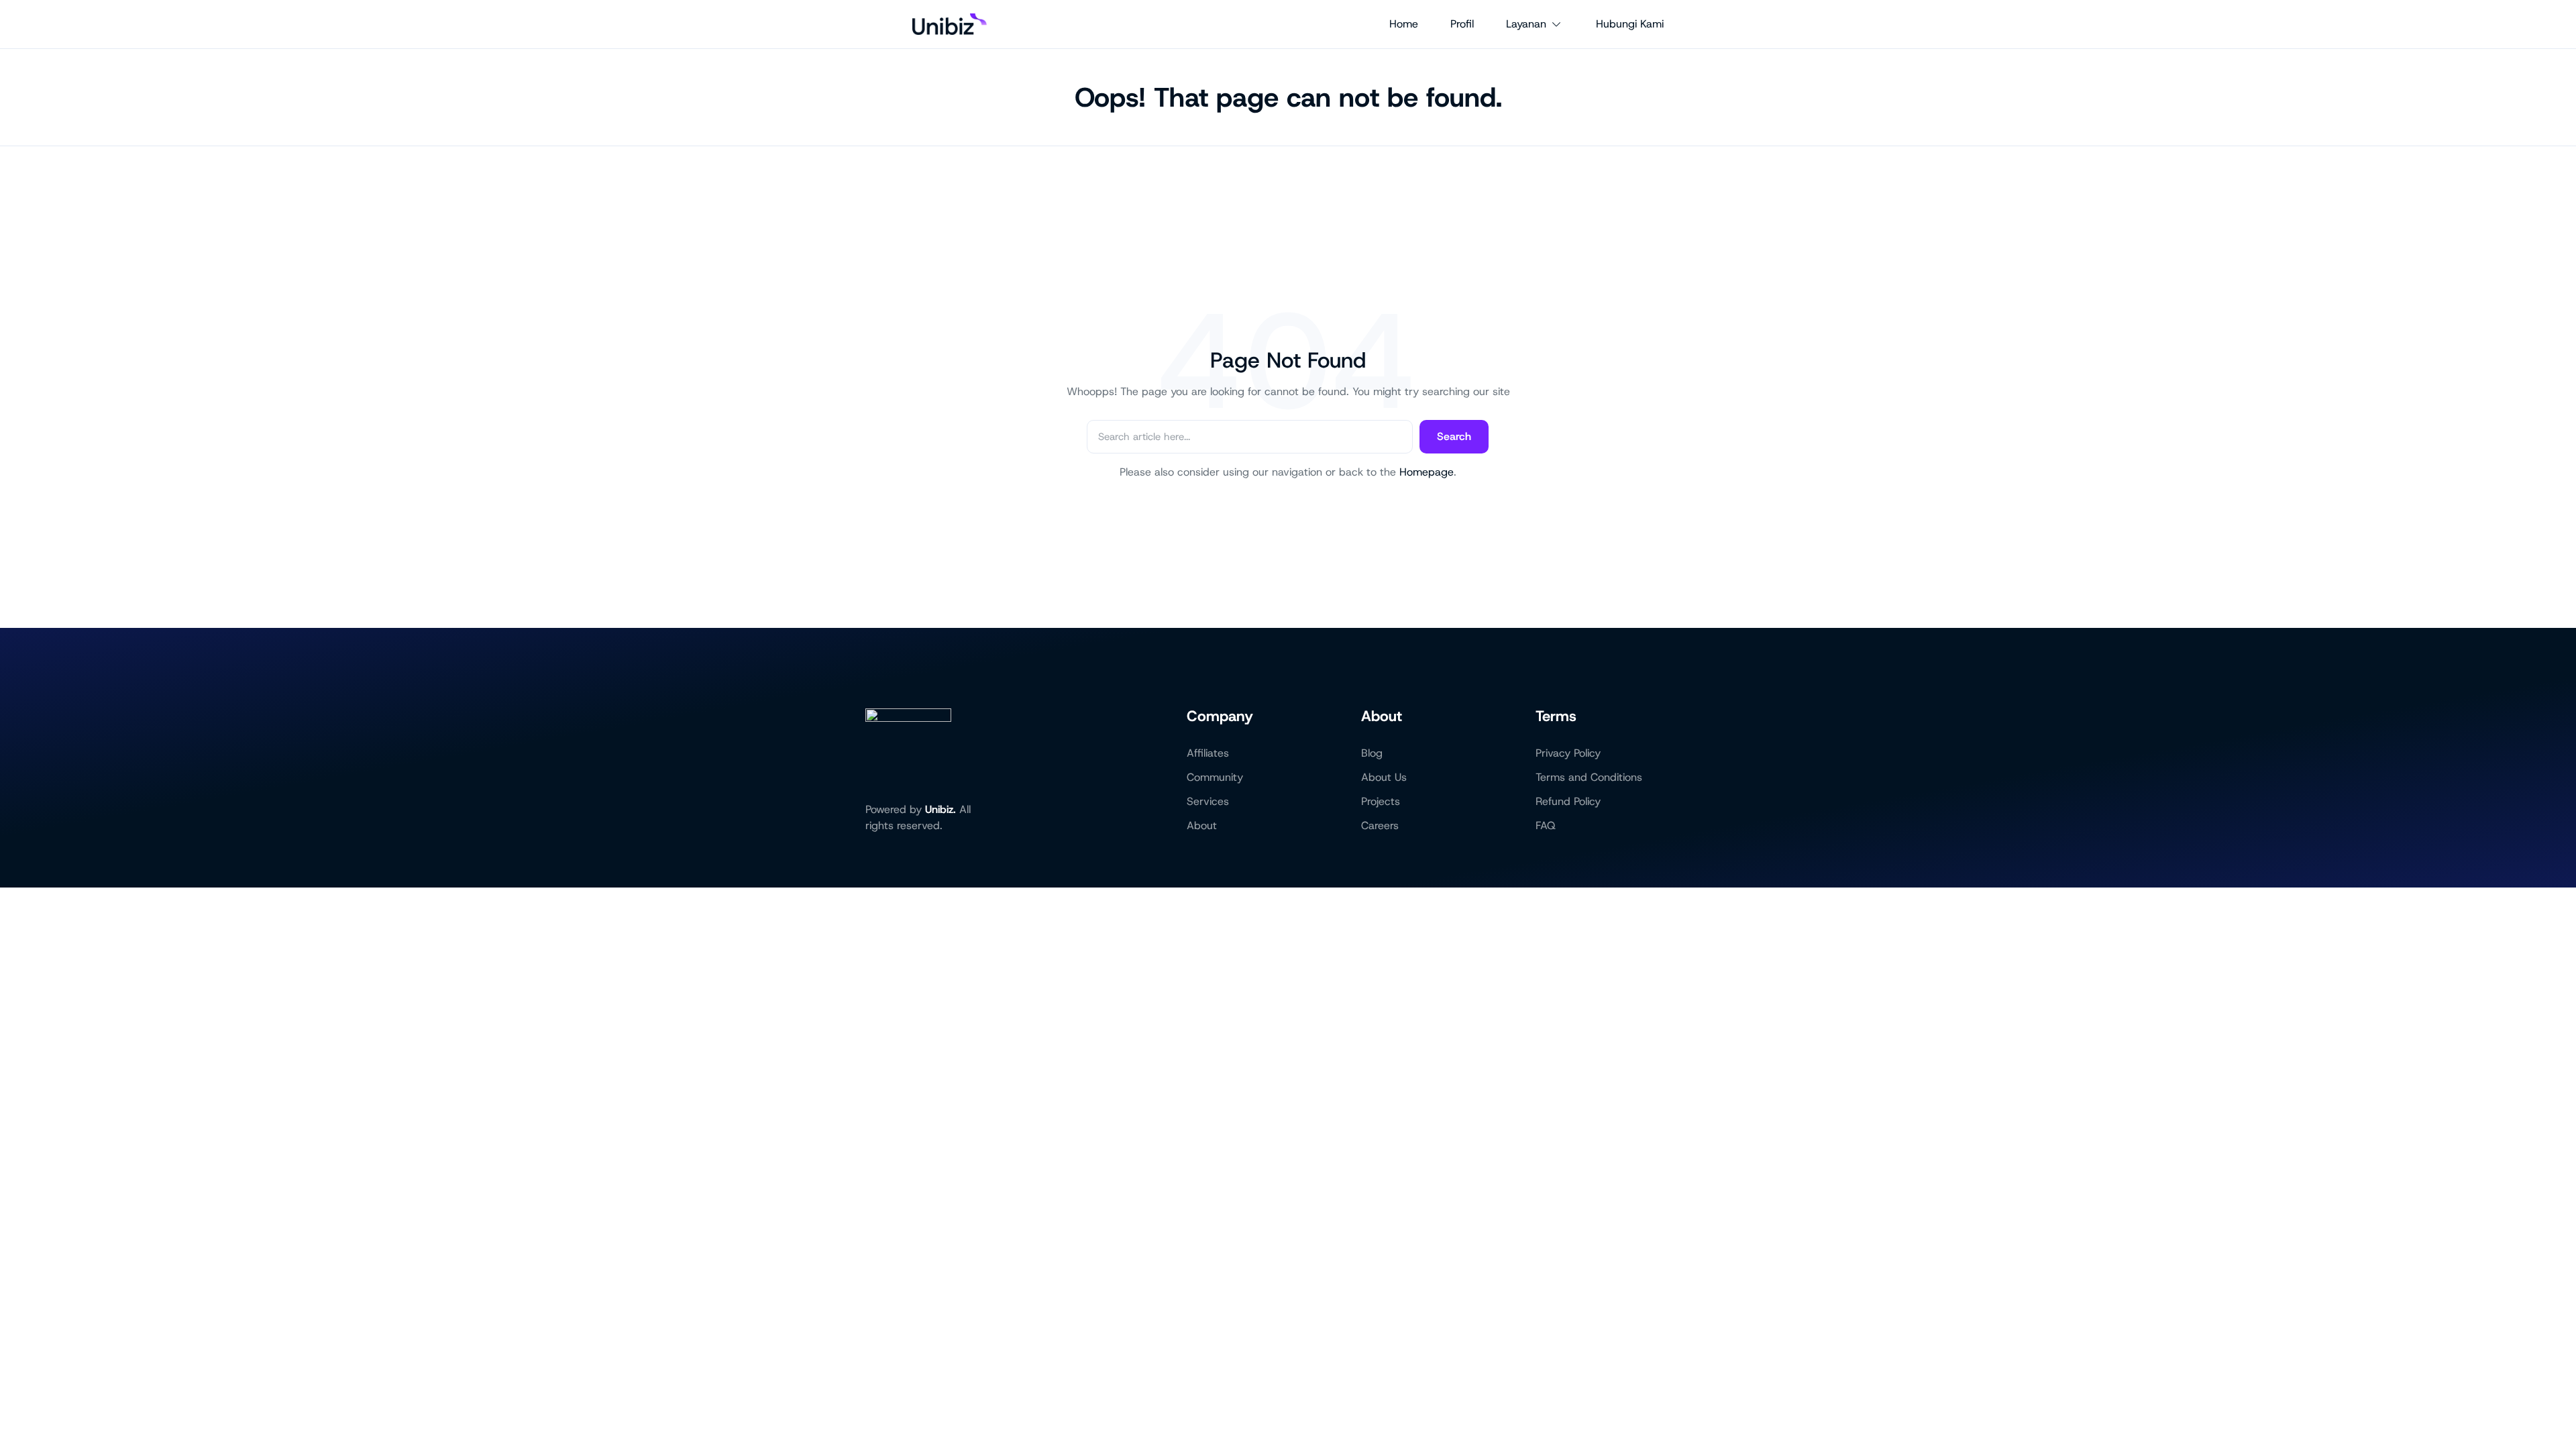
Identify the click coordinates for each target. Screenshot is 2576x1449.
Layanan (1526, 24)
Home (1404, 24)
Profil (1462, 24)
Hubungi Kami (1630, 24)
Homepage (1427, 472)
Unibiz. (941, 809)
